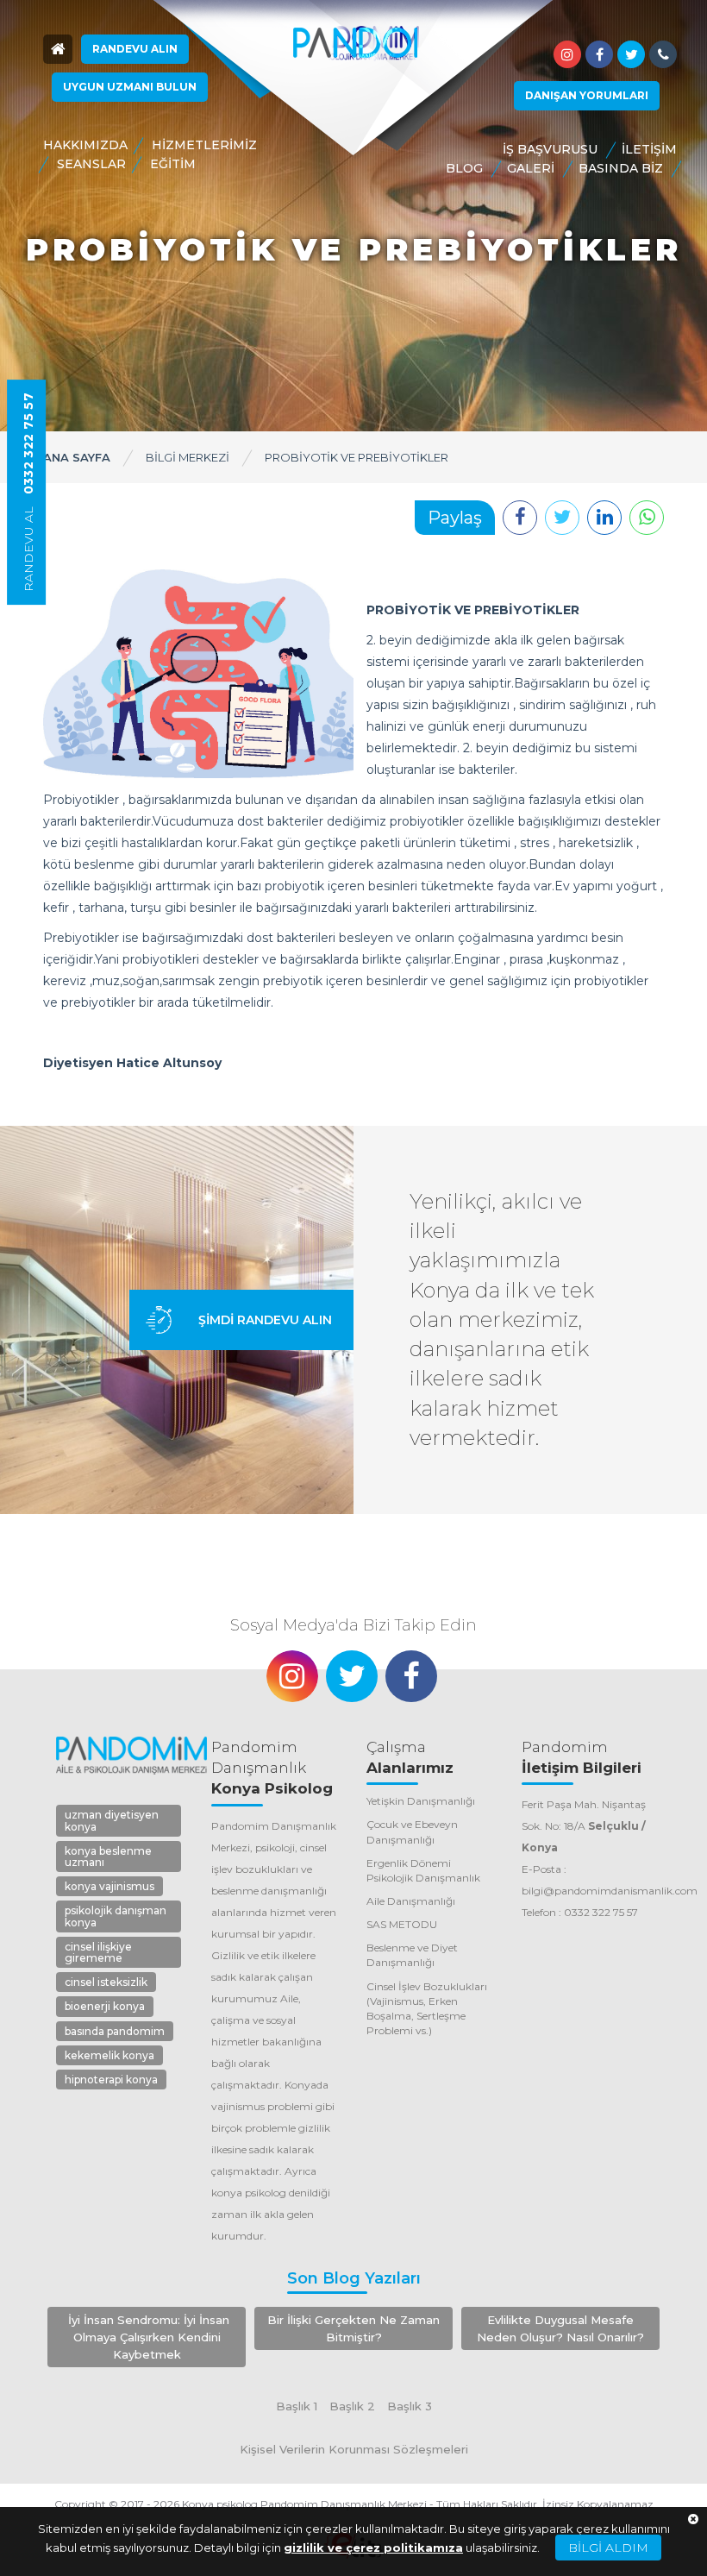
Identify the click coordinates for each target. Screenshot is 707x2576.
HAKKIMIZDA (85, 145)
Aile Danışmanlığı (411, 1901)
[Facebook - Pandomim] (599, 54)
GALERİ (531, 168)
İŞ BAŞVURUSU (550, 149)
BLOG (464, 168)
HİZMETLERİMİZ (204, 145)
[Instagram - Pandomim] (567, 54)
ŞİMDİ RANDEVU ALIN (265, 1320)
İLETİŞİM (649, 149)
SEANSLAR (91, 164)
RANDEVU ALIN (135, 49)
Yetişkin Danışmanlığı (421, 1801)
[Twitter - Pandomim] (631, 54)
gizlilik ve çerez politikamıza (373, 2548)
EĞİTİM (173, 164)
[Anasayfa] (58, 49)
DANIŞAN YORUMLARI (587, 95)
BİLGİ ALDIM (608, 2548)
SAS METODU (402, 1924)
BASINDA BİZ (621, 168)
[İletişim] (663, 54)
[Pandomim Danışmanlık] (355, 44)
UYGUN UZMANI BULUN (130, 87)
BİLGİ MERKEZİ (188, 457)
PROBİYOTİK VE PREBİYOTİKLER (357, 457)
